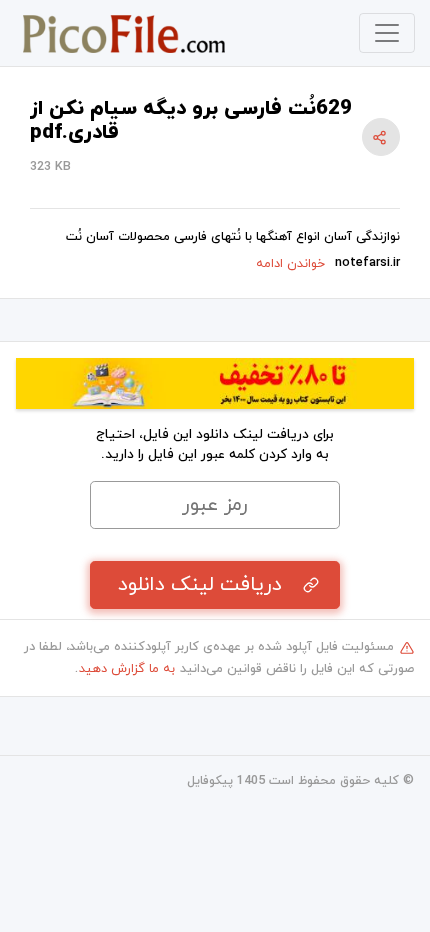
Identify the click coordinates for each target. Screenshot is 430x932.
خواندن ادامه (290, 264)
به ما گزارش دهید (127, 669)
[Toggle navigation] (387, 33)
